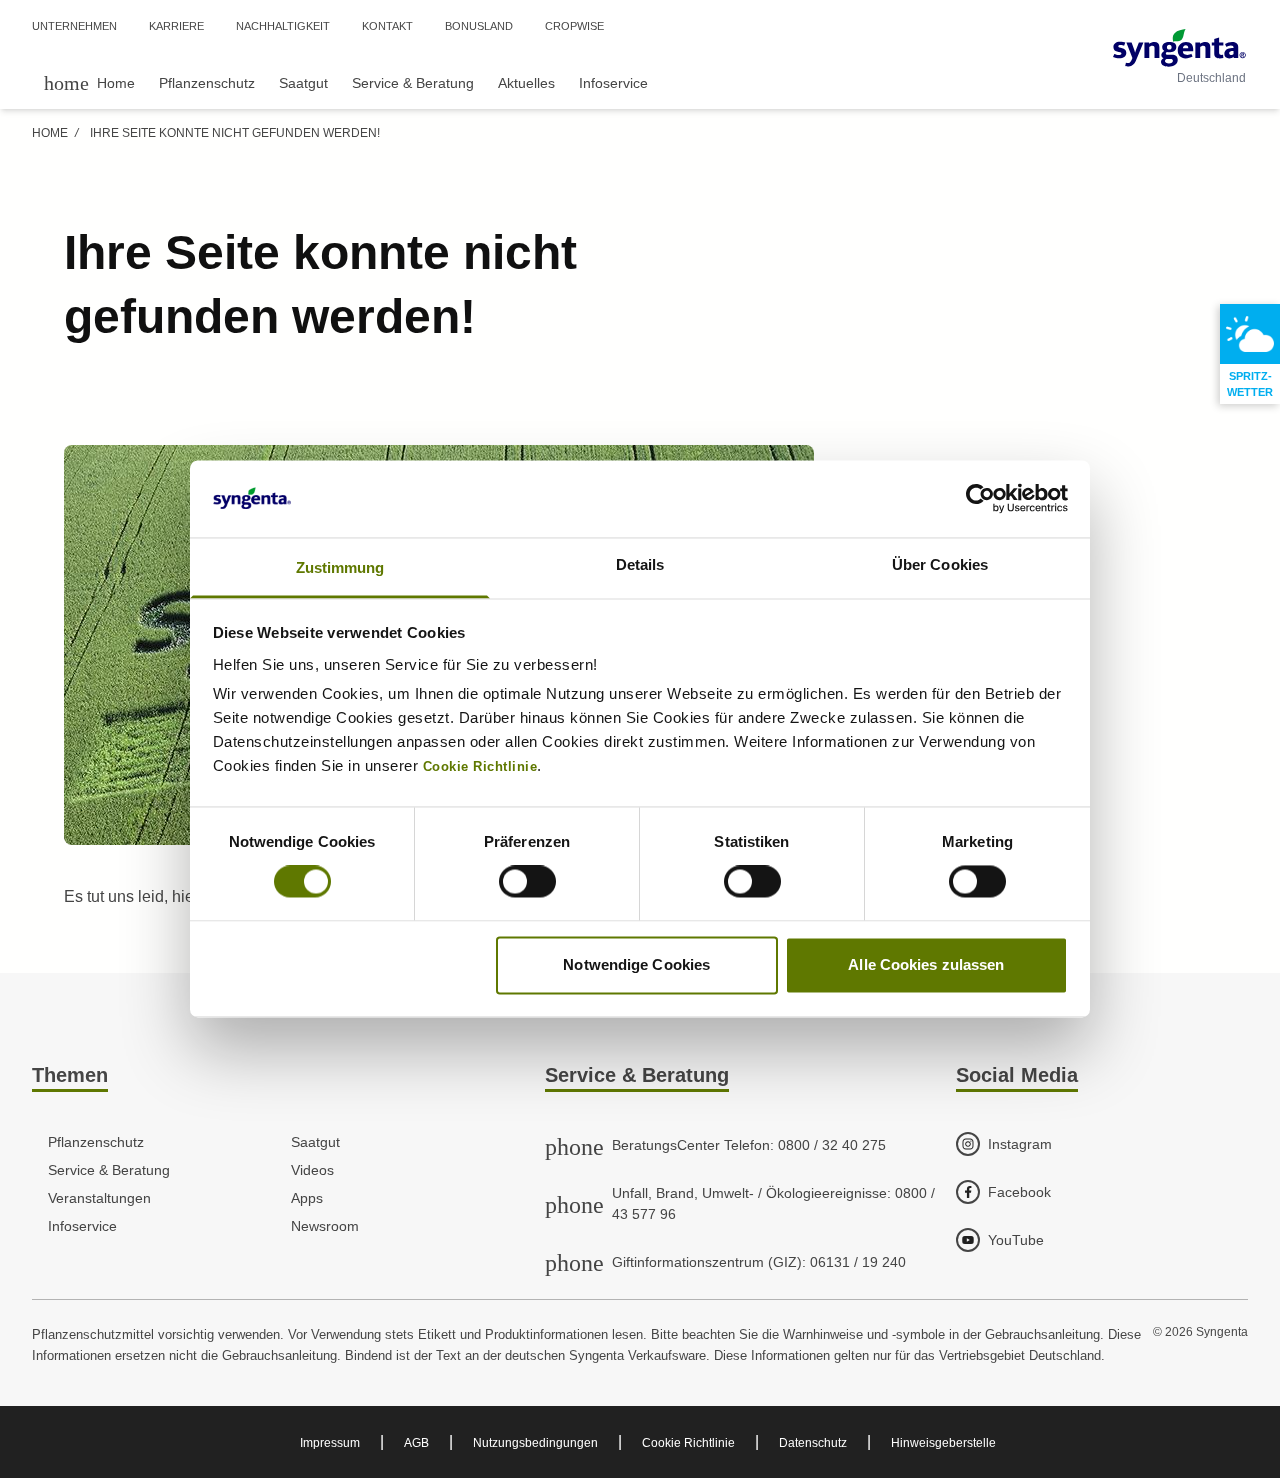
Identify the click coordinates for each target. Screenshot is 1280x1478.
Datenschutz (813, 1443)
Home (50, 133)
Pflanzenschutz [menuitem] (207, 83)
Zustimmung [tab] (340, 567)
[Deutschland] (1179, 48)
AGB (416, 1443)
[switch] (527, 882)
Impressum (330, 1443)
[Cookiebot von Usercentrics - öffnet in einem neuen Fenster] (980, 499)
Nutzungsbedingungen (535, 1443)
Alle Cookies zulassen (926, 964)
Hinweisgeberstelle (943, 1443)
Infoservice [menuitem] (613, 83)
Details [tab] (640, 564)
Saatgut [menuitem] (303, 83)
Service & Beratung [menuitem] (413, 83)
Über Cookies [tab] (940, 564)
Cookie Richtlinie (688, 1443)
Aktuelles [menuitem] (526, 83)
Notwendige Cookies (636, 964)
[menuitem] (89, 82)
